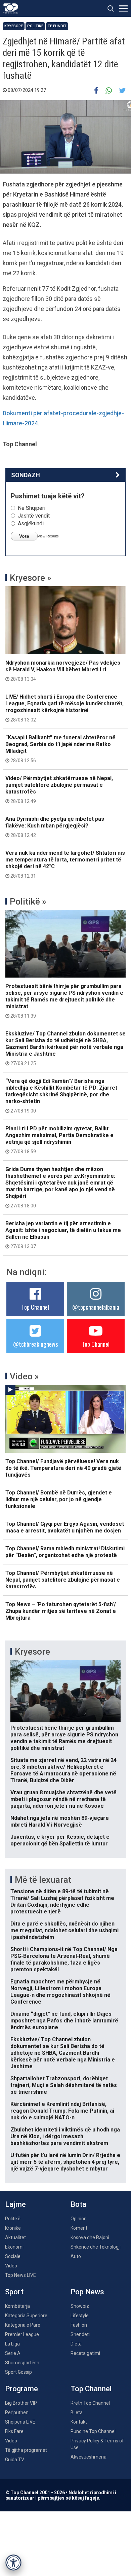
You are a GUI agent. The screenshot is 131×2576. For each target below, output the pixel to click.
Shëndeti (80, 2334)
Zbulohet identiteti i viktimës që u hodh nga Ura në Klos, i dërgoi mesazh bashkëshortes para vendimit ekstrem (65, 2136)
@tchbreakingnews (35, 1344)
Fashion (79, 2325)
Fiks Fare (14, 2431)
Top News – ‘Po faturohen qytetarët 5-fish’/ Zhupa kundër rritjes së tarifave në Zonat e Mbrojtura (61, 1611)
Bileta (77, 2412)
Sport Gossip (18, 2372)
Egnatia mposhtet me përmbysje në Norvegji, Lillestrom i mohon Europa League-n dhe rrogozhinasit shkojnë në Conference (60, 1992)
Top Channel (35, 1307)
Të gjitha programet (26, 2450)
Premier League (22, 2334)
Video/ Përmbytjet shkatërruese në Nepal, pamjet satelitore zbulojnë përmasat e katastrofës (59, 789)
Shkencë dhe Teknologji (96, 2247)
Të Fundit (57, 26)
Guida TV (15, 2460)
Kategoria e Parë (23, 2325)
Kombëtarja (17, 2306)
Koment (79, 2228)
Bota (78, 2204)
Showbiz (80, 2306)
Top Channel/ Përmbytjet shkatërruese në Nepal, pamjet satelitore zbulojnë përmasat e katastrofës (63, 1580)
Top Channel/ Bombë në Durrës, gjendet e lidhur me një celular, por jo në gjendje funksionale (59, 1499)
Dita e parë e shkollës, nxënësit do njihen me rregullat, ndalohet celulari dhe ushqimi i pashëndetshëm (64, 1930)
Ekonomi (14, 2247)
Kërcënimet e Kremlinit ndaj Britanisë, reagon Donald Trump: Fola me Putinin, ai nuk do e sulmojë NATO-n (62, 2111)
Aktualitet (15, 2237)
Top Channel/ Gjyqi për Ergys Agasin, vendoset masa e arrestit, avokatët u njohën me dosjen (65, 1527)
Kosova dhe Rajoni (90, 2237)
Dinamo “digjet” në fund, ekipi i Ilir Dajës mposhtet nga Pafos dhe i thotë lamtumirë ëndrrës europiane (64, 2021)
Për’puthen (17, 2412)
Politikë (35, 26)
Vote (24, 536)
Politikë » (28, 902)
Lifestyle (80, 2316)
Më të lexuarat (43, 1880)
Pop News (87, 2292)
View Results (48, 536)
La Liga (12, 2344)
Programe (21, 2389)
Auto (76, 2256)
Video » (24, 1376)
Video (11, 2266)
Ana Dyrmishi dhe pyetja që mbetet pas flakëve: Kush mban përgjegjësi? (55, 827)
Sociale (13, 2256)
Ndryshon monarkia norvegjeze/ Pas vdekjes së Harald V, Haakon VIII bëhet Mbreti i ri (63, 671)
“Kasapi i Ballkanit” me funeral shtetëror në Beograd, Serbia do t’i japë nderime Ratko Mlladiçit (60, 749)
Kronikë (13, 2228)
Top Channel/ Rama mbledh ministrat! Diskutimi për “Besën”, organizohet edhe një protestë (65, 1552)
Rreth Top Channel (90, 2403)
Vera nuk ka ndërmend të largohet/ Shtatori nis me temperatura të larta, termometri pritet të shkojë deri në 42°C (65, 864)
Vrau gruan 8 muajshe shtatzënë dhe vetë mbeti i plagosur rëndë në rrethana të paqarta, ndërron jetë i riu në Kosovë (63, 1799)
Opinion (79, 2219)
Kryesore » (31, 578)
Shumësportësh (22, 2363)
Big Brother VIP (21, 2403)
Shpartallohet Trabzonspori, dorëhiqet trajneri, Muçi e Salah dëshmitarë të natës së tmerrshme (64, 2085)
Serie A (13, 2353)
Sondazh (26, 475)
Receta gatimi (85, 2353)
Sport (14, 2292)
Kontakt (79, 2422)
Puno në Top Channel (93, 2431)
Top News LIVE (20, 2275)
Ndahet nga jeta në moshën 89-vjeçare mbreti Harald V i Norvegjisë (60, 1821)
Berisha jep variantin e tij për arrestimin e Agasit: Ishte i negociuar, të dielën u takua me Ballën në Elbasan (63, 1235)
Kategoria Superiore (26, 2316)
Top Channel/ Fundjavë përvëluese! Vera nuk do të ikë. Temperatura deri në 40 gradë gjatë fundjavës (63, 1468)
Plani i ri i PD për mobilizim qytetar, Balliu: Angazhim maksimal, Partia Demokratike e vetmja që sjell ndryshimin (59, 1140)
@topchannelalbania (96, 1307)
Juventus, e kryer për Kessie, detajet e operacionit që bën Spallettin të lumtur (60, 1840)
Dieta (76, 2344)
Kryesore (14, 26)
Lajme (15, 2204)
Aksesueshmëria (89, 2457)
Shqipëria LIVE (20, 2422)
